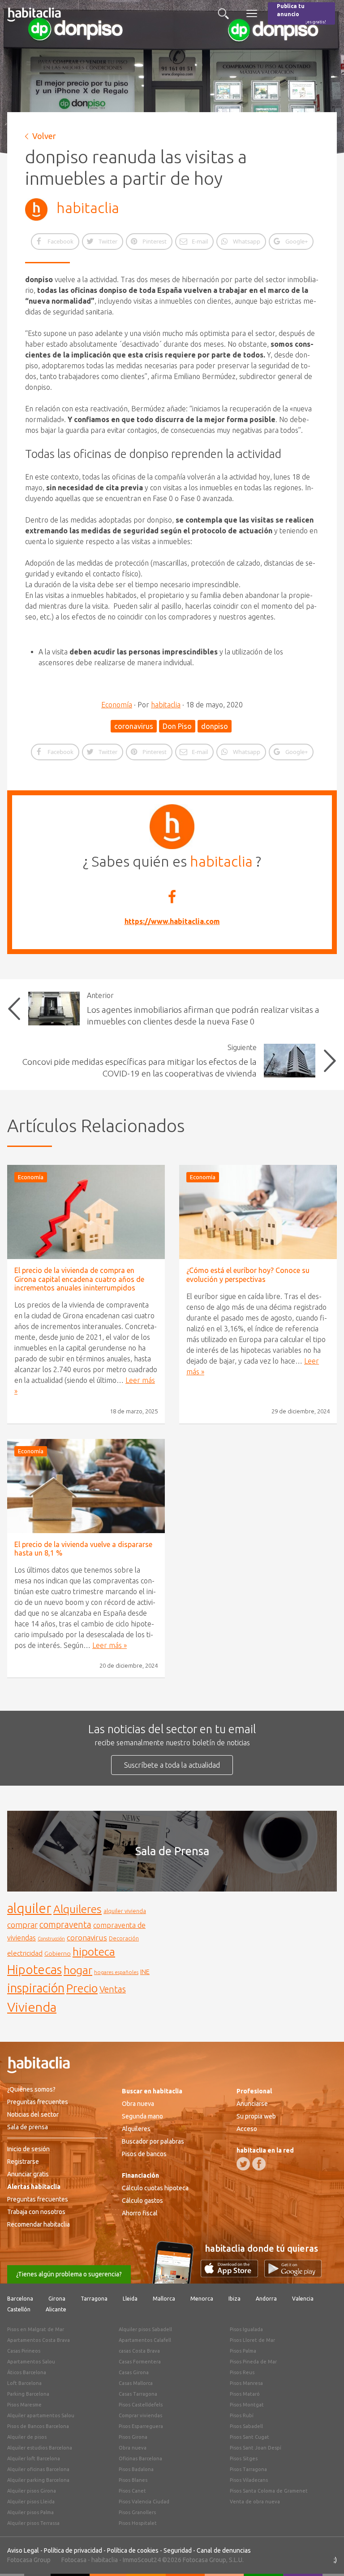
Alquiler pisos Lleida (31, 2502)
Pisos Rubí (242, 2415)
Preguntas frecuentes (38, 2102)
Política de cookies (133, 2550)
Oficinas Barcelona (140, 2458)
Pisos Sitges (244, 2458)
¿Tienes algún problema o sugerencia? (69, 2274)
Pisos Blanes (133, 2480)
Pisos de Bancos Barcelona (38, 2426)
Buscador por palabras (153, 2141)
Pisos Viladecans (249, 2480)
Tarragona (94, 2299)
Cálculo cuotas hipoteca (155, 2188)
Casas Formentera (140, 2362)
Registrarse (23, 2162)
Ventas (113, 1989)
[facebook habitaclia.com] (259, 2164)
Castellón (19, 2309)
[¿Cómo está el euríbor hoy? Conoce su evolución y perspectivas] (258, 1212)
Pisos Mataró (245, 2394)
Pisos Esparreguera (141, 2426)
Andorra (266, 2299)
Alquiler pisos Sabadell (145, 2329)
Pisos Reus (242, 2372)
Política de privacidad (73, 2550)
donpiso (215, 726)
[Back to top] (324, 2556)
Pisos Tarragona (248, 2469)
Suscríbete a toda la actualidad (172, 1765)
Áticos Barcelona (27, 2372)
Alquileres (77, 1909)
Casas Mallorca (136, 2383)
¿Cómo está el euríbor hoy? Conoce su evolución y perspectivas (248, 1275)
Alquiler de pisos (27, 2437)
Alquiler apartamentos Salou (41, 2415)
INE (145, 1972)
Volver (44, 136)
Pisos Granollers (137, 2512)
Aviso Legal (23, 2550)
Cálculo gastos (142, 2201)
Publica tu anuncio (301, 14)
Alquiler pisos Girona (32, 2491)
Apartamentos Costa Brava (39, 2340)
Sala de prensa (28, 2127)
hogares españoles (116, 1972)
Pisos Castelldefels (141, 2405)
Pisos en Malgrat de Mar (36, 2329)
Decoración (124, 1938)
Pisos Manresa (246, 2383)
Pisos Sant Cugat (249, 2437)
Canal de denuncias (224, 2550)
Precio (82, 1988)
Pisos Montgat (247, 2405)
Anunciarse (252, 2104)
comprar (22, 1925)
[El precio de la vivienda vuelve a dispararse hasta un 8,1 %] (86, 1486)
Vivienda (32, 2007)
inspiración (36, 1988)
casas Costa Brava (139, 2351)
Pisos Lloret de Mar (252, 2340)
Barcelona (20, 2299)
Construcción (51, 1939)
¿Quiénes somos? (31, 2089)
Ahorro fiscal (140, 2213)
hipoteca (94, 1952)
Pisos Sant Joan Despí (256, 2448)
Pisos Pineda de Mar (253, 2362)
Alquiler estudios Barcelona (40, 2448)
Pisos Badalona (136, 2469)
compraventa (65, 1925)
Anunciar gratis (28, 2174)
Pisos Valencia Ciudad (144, 2502)
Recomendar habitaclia (39, 2224)
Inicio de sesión (28, 2149)
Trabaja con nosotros (36, 2212)
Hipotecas (34, 1969)
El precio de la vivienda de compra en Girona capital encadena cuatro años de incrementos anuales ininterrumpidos (79, 1279)
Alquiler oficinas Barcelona (38, 2469)
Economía (117, 705)
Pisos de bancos (144, 2154)
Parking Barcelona (28, 2394)
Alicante (56, 2309)
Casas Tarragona (138, 2394)
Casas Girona (134, 2372)
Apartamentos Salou (31, 2362)
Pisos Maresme (24, 2405)
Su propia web (256, 2116)
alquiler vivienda (125, 1911)
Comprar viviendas (140, 2415)
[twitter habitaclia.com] (243, 2164)
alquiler (29, 1908)
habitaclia (88, 208)
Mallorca (164, 2299)
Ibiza (234, 2299)
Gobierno (58, 1953)
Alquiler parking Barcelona (38, 2480)
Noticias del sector (33, 2114)
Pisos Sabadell (246, 2426)
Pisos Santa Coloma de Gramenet (269, 2491)
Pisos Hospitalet (138, 2523)
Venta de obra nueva (255, 2502)
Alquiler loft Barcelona (34, 2458)
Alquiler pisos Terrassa (33, 2523)
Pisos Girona (133, 2437)
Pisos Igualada (246, 2329)
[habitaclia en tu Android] (293, 2275)
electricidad (25, 1953)
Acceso (247, 2129)
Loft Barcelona (24, 2383)
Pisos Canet (132, 2491)
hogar (78, 1970)
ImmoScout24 (142, 2560)
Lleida (130, 2299)
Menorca (202, 2299)
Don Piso (177, 726)
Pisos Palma (243, 2351)
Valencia (303, 2299)
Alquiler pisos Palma (30, 2512)
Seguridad (178, 2550)
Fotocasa (74, 2560)
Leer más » (110, 1645)
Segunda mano (142, 2116)
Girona (57, 2299)
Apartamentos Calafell (145, 2340)
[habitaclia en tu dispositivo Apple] (232, 2275)
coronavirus (134, 726)
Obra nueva (138, 2104)
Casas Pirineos (24, 2351)
